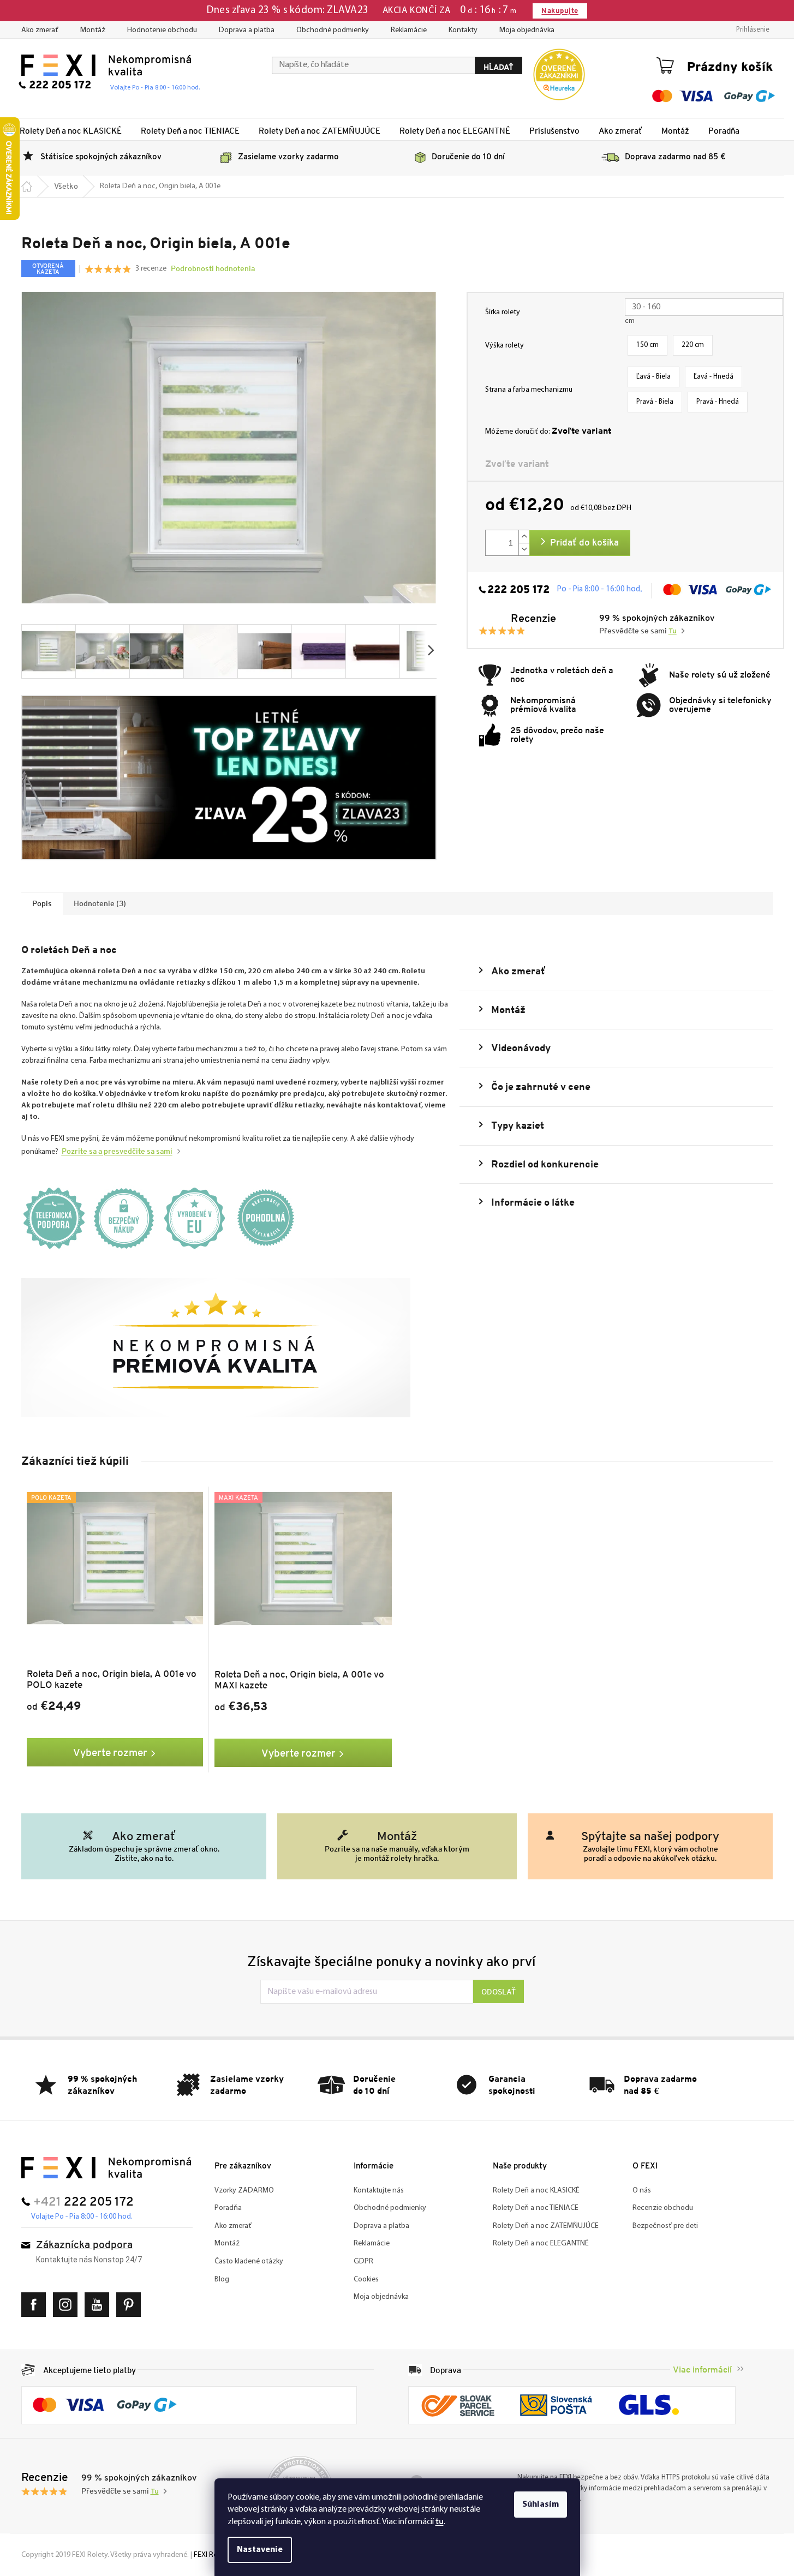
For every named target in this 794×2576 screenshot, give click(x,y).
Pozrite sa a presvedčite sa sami (117, 1151)
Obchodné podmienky (333, 30)
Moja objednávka (527, 30)
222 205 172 (518, 590)
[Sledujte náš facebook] (36, 2305)
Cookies (366, 2280)
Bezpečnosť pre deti (665, 2226)
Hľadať (499, 67)
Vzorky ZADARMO (244, 2191)
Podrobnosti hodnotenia (213, 268)
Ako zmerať (40, 30)
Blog (222, 2280)
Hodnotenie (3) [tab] (100, 903)
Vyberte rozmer (110, 1752)
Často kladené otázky (249, 2262)
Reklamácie (409, 30)
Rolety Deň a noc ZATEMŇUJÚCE (546, 2226)
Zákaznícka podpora (84, 2246)
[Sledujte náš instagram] (68, 2305)
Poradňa (228, 2208)
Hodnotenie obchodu (162, 30)
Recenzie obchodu (663, 2208)
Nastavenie (260, 2550)
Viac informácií (702, 2370)
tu (440, 2521)
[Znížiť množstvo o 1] (524, 549)
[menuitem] (71, 130)
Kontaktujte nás (379, 2191)
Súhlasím (541, 2505)
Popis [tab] (42, 903)
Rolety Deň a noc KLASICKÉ (536, 2191)
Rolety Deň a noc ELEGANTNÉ (541, 2243)
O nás (642, 2191)
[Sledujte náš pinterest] (131, 2305)
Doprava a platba (247, 30)
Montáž (93, 30)
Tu (673, 631)
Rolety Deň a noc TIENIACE (536, 2208)
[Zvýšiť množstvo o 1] (524, 537)
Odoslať (499, 1992)
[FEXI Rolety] (106, 2168)
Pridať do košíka (584, 543)
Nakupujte (560, 11)
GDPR (363, 2262)
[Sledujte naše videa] (100, 2305)
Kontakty (463, 30)
